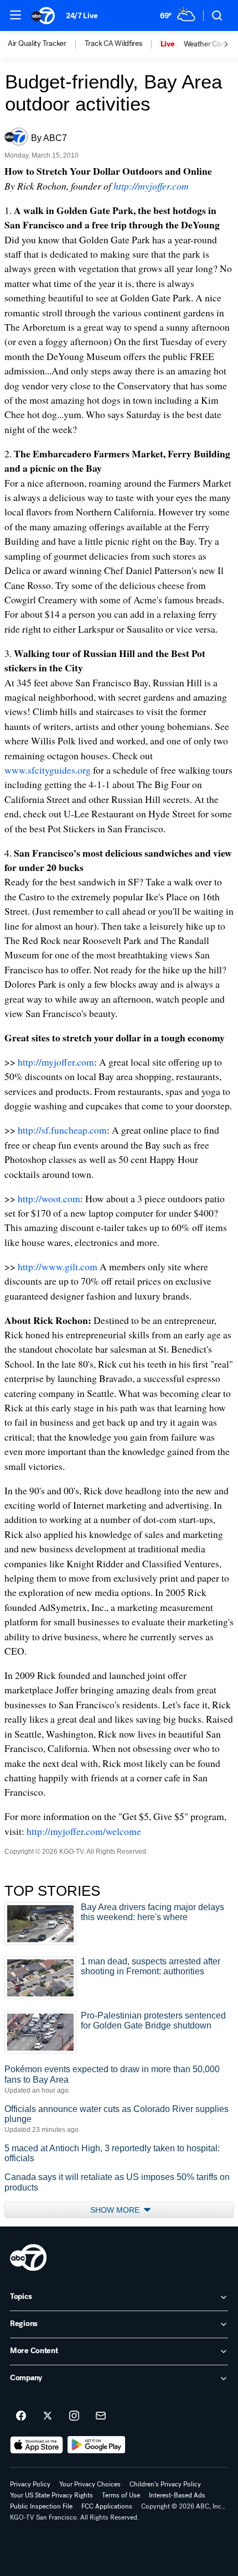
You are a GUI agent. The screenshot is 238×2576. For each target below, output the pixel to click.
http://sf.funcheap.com (62, 1130)
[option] (46, 44)
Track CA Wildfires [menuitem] (113, 44)
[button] (15, 15)
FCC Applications (107, 2506)
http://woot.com (49, 1198)
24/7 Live (82, 16)
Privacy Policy (30, 2484)
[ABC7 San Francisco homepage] (43, 15)
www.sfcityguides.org (48, 770)
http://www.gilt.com (58, 1266)
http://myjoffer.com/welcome (84, 1831)
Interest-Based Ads (177, 2495)
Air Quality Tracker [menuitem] (37, 44)
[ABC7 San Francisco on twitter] (48, 2416)
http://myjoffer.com (151, 186)
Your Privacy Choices (90, 2484)
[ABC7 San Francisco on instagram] (74, 2416)
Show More (116, 2210)
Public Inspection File (41, 2506)
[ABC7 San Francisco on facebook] (21, 2416)
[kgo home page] (28, 2257)
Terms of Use (121, 2495)
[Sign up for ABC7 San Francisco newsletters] (101, 2416)
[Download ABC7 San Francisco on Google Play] (97, 2445)
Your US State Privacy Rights (51, 2495)
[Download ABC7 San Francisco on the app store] (37, 2445)
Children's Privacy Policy (165, 2484)
